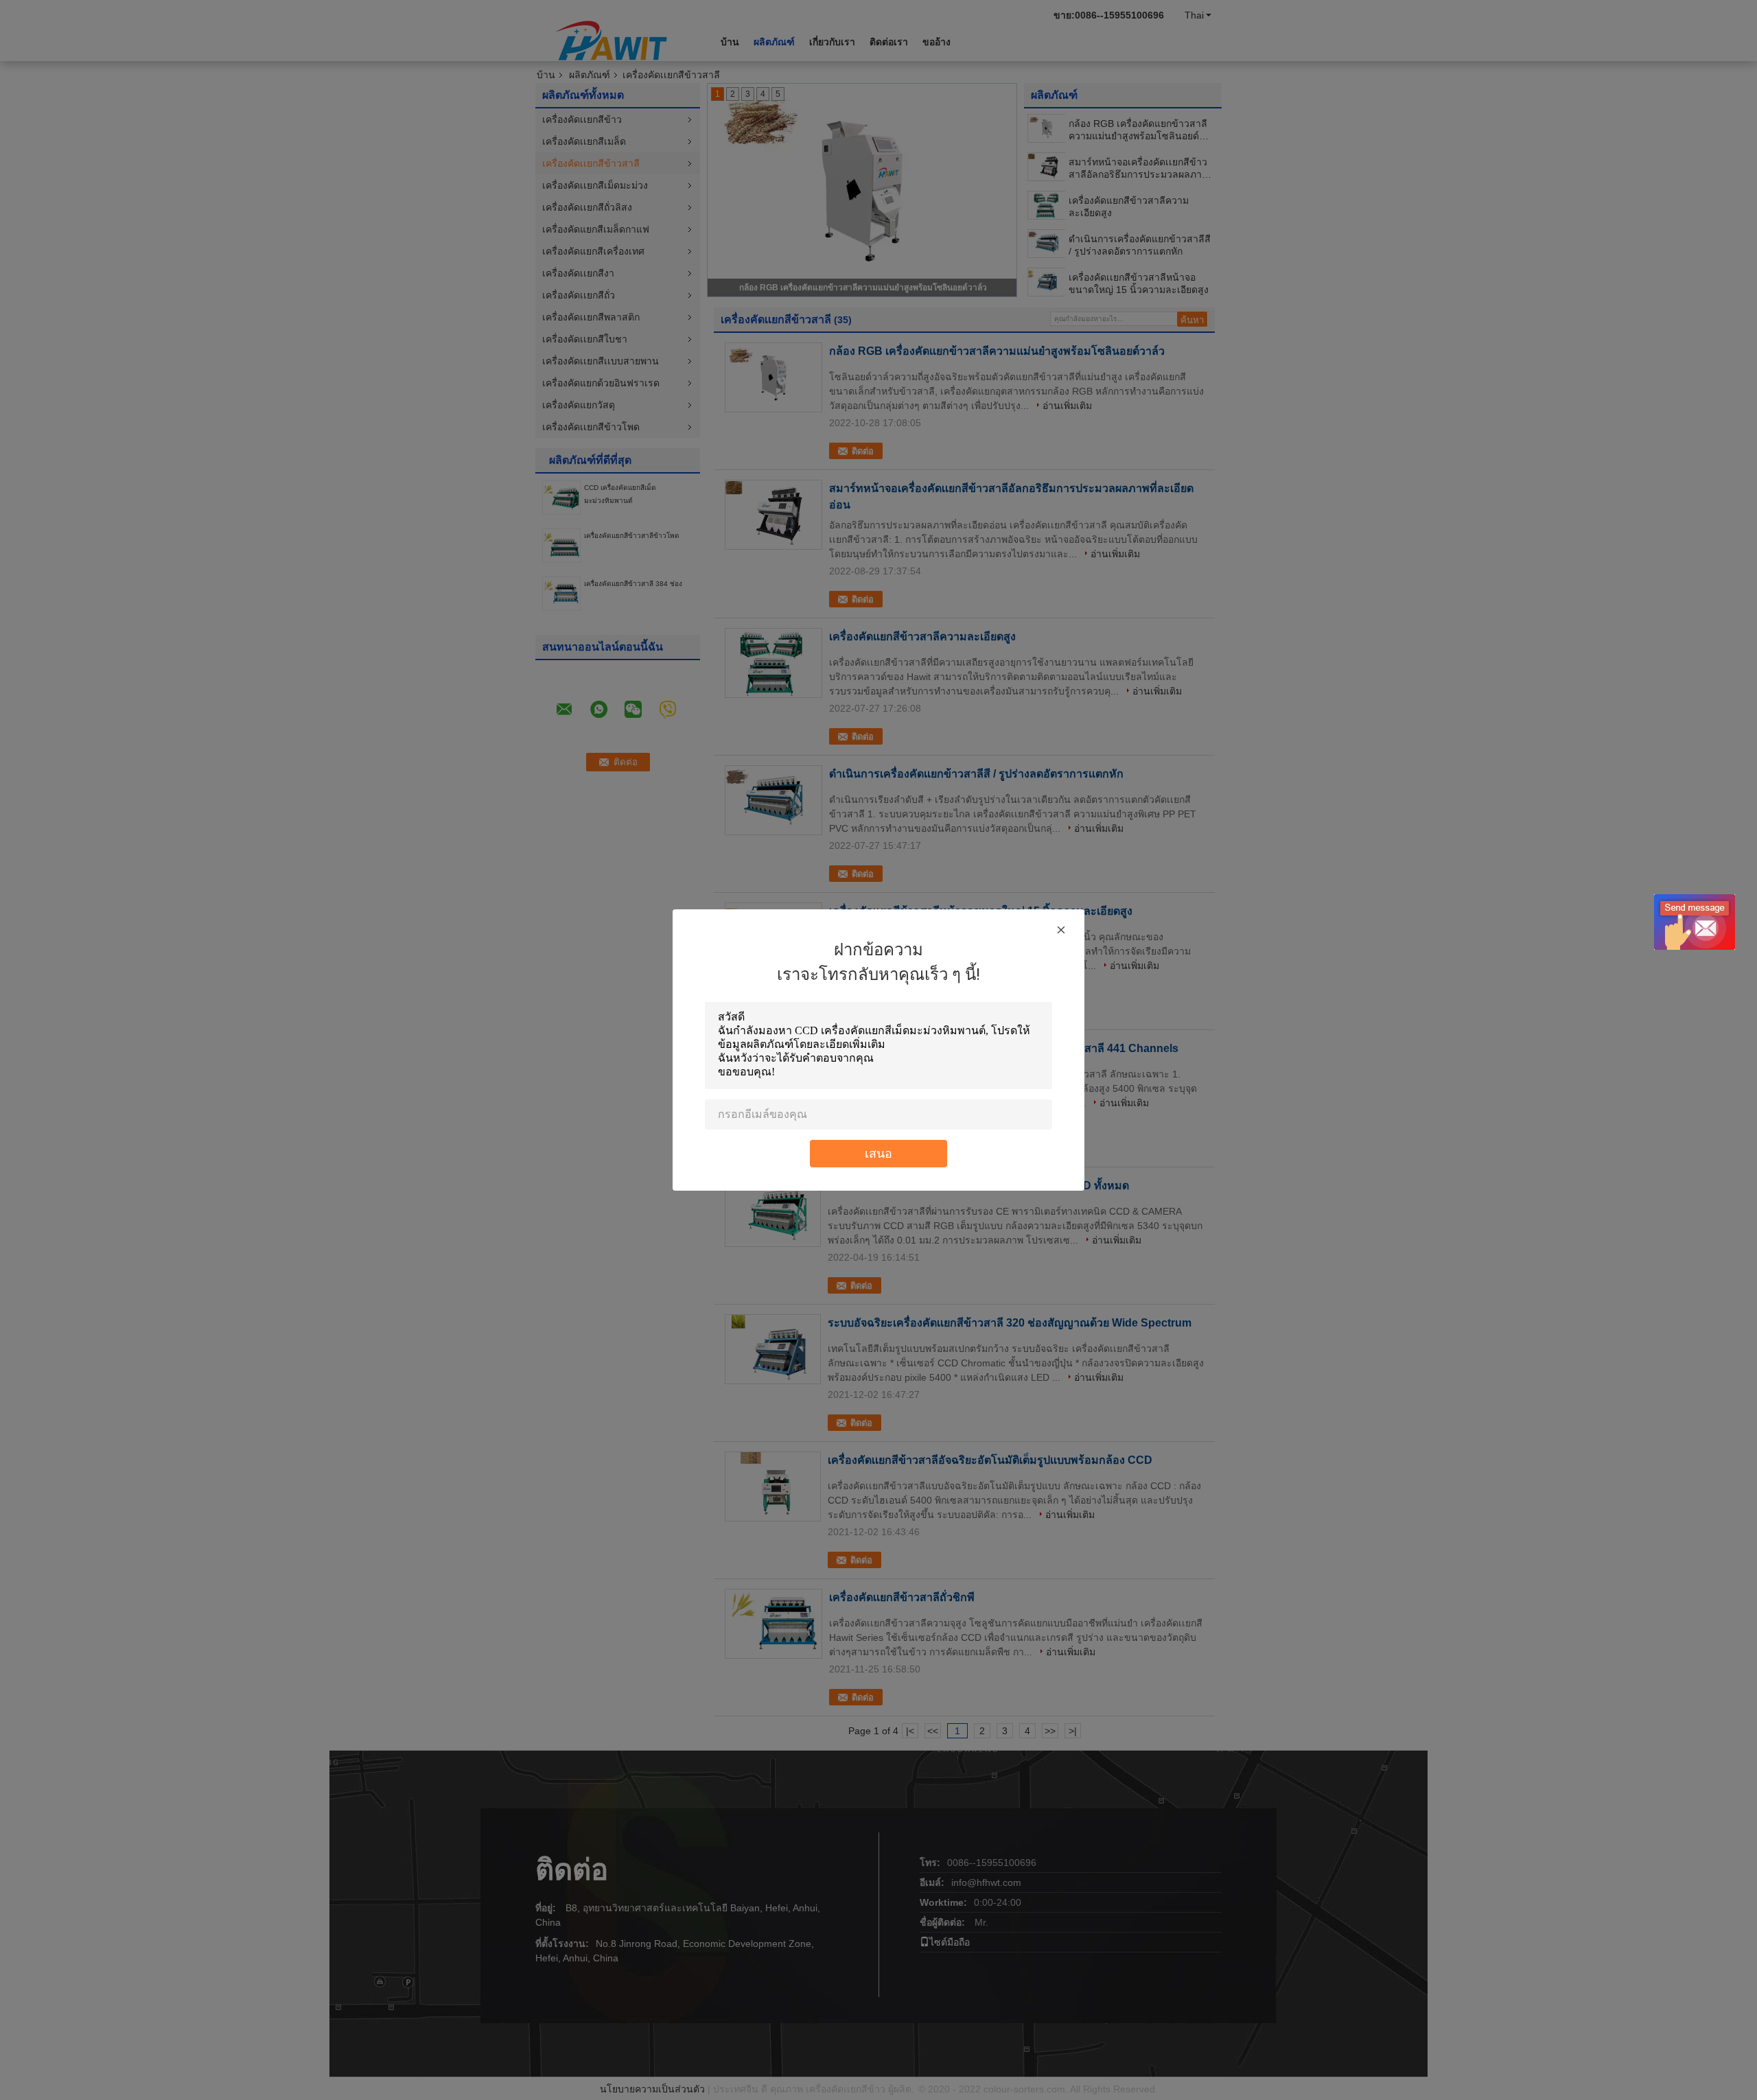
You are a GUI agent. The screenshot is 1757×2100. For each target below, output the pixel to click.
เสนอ (878, 1153)
